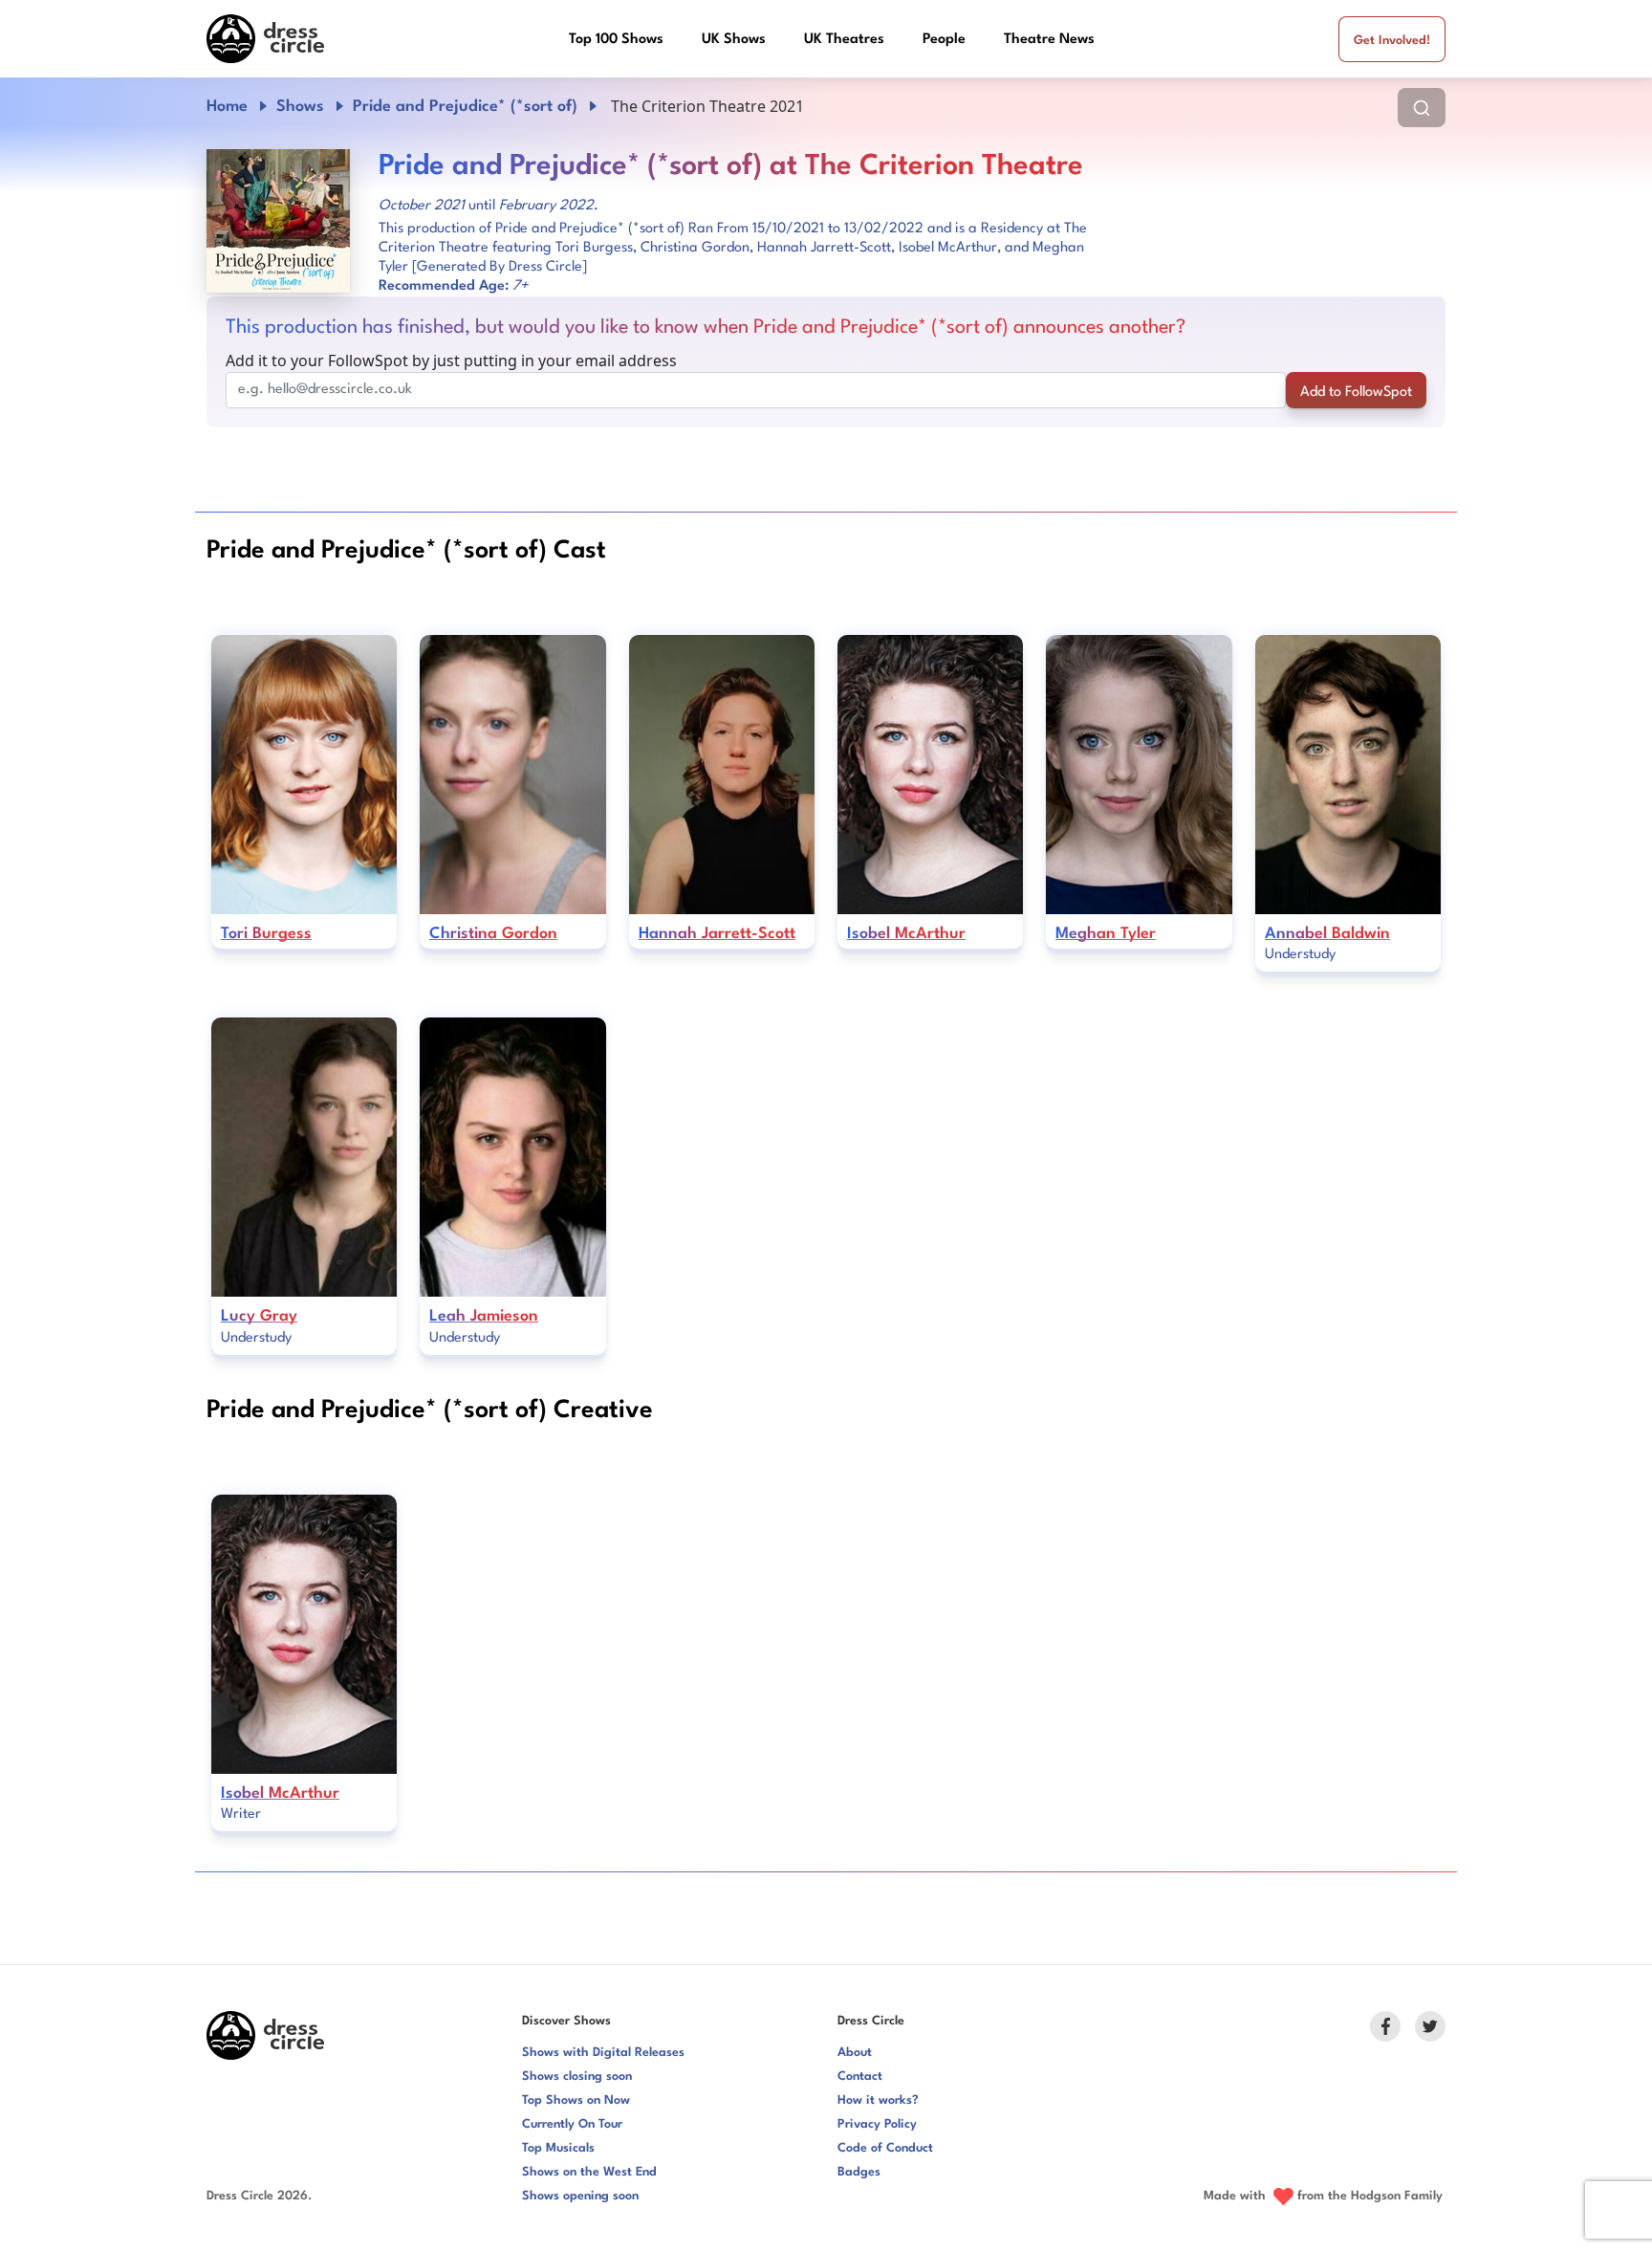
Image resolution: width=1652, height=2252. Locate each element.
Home (227, 107)
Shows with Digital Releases (603, 2053)
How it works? (878, 2100)
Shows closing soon (577, 2077)
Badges (859, 2172)
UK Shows (734, 40)
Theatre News (1049, 40)
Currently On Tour (572, 2124)
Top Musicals (558, 2148)
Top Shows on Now (576, 2100)
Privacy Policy (877, 2124)
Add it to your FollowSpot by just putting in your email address (451, 361)
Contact (860, 2077)
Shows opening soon (580, 2196)
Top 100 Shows (616, 40)
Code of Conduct (885, 2148)
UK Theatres (844, 40)
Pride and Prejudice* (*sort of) (465, 107)
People (944, 40)
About (855, 2053)
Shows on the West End (589, 2172)
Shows (300, 107)
